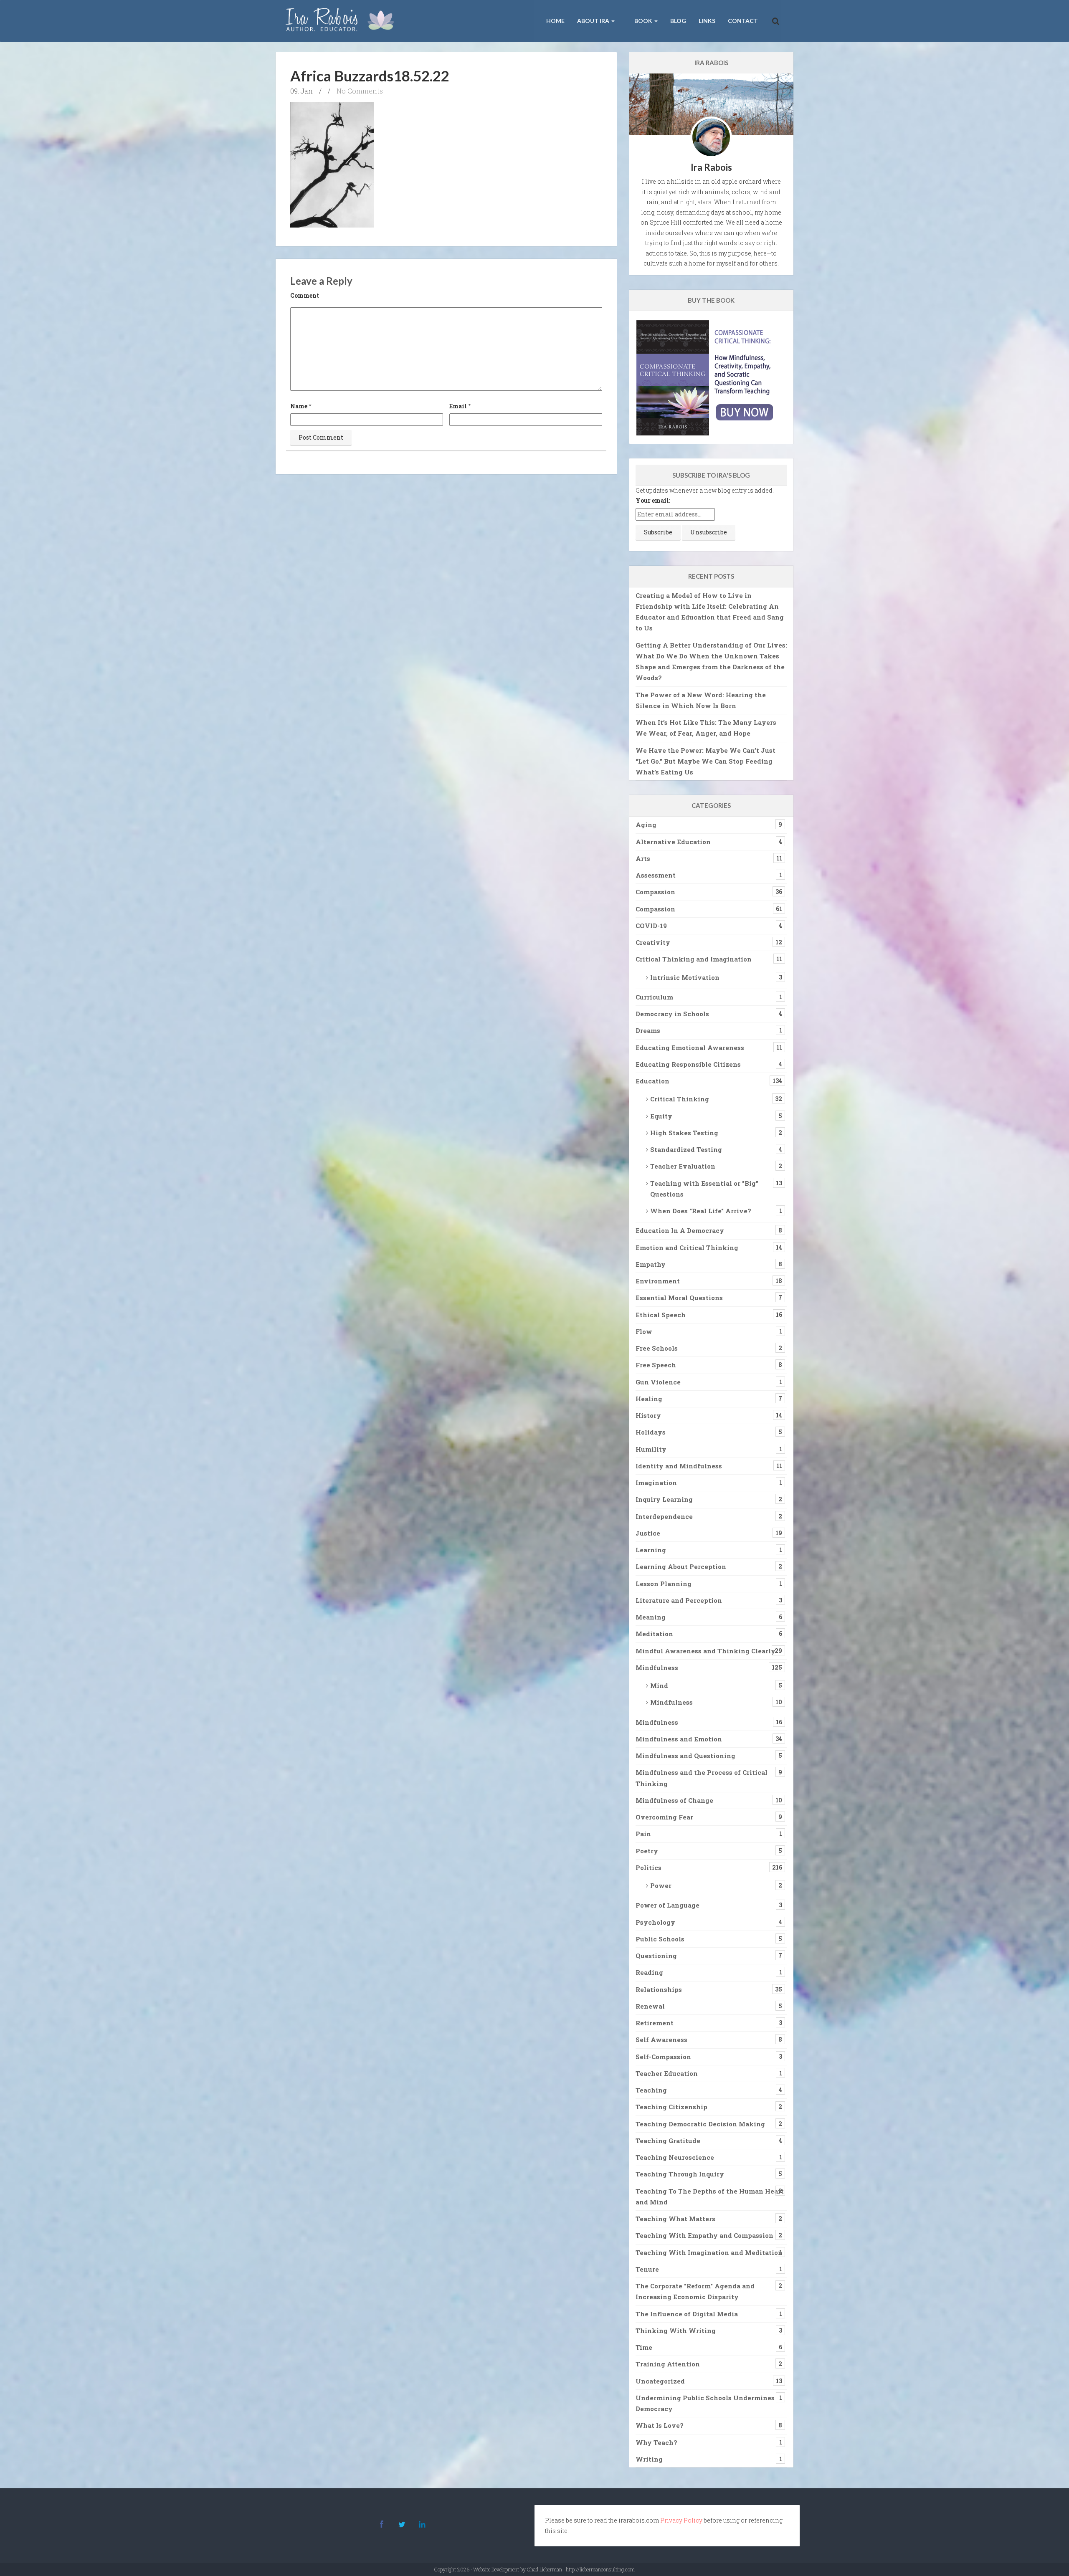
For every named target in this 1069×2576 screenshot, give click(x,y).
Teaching (651, 2090)
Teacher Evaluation (683, 1166)
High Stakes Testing (684, 1133)
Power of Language (667, 1905)
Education (652, 1081)
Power (661, 1885)
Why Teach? (656, 2442)
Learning (651, 1550)
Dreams (648, 1030)
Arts (643, 858)
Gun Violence (658, 1382)
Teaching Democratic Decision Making (700, 2124)
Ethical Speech (661, 1315)
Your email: (653, 500)
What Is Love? (660, 2425)
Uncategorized (660, 2381)
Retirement (655, 2023)
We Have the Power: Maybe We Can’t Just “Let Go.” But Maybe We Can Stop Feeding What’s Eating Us (705, 761)
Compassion (655, 892)
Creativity (653, 942)
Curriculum (654, 997)
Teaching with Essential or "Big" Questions (704, 1189)
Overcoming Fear (664, 1817)
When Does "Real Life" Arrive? (701, 1211)
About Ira (594, 21)
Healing (649, 1399)
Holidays (651, 1432)
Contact (743, 21)
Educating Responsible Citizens (688, 1064)
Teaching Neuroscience (675, 2157)
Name (299, 406)
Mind (659, 1685)
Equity (661, 1116)
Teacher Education (667, 2073)
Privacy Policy (681, 2520)
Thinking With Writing (676, 2331)
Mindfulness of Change (674, 1800)
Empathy (651, 1264)
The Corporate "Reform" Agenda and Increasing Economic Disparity (695, 2291)
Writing (649, 2459)
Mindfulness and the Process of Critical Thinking (702, 1778)
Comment (305, 295)
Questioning (656, 1956)
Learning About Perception (681, 1566)
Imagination (656, 1483)
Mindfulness (657, 1668)
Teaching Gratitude (668, 2141)
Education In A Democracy (680, 1230)
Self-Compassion (663, 2057)
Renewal (650, 2006)
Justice (648, 1533)
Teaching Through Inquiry (680, 2174)
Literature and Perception (679, 1600)
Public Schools (660, 1939)
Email (458, 406)
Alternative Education (673, 842)
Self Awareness (661, 2040)
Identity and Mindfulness (679, 1466)
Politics (648, 1867)
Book (643, 21)
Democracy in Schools (672, 1014)
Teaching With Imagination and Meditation (709, 2252)
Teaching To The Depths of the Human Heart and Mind (710, 2196)
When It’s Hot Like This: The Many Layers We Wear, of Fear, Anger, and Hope (706, 728)
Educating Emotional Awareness (690, 1048)
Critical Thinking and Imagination (694, 959)
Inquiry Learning (664, 1499)
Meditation (654, 1634)
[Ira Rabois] (342, 21)
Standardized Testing (686, 1149)
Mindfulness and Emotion (679, 1739)
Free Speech (656, 1365)
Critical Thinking (680, 1099)
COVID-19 (651, 926)
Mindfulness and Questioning (685, 1756)
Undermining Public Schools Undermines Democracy (705, 2403)
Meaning (651, 1617)
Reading (649, 1972)
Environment (658, 1281)
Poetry (647, 1851)
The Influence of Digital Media (687, 2314)
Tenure (647, 2269)
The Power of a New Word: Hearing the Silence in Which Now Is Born (701, 700)
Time (644, 2347)
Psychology (655, 1922)
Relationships (659, 1989)
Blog (678, 21)
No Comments (360, 91)
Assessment (656, 875)
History (648, 1415)
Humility (651, 1449)
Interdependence (664, 1516)
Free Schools (657, 1348)
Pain (643, 1834)
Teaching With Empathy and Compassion (704, 2235)
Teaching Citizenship (671, 2107)
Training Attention (668, 2364)
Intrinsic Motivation (685, 977)
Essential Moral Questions (679, 1298)
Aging (646, 825)
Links (707, 21)
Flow (644, 1331)
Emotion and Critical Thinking (687, 1248)
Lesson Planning (664, 1584)
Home (555, 21)
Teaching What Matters (675, 2219)
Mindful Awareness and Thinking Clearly (705, 1651)
